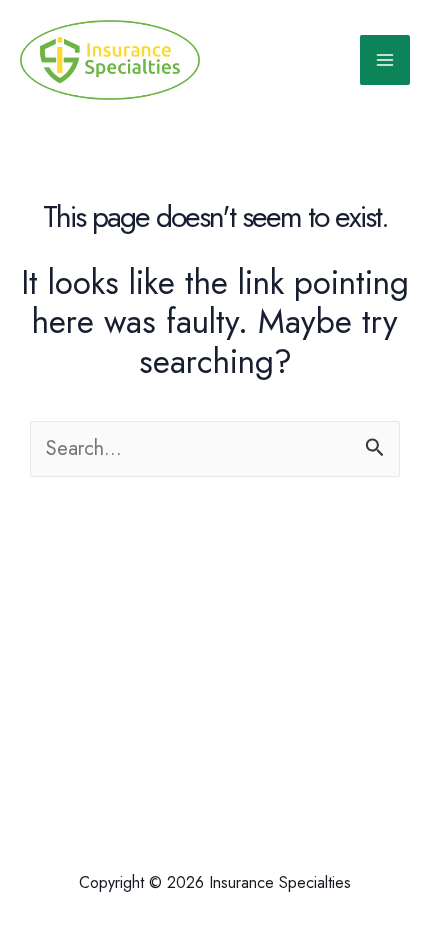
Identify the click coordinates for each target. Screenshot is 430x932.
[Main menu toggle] (385, 60)
